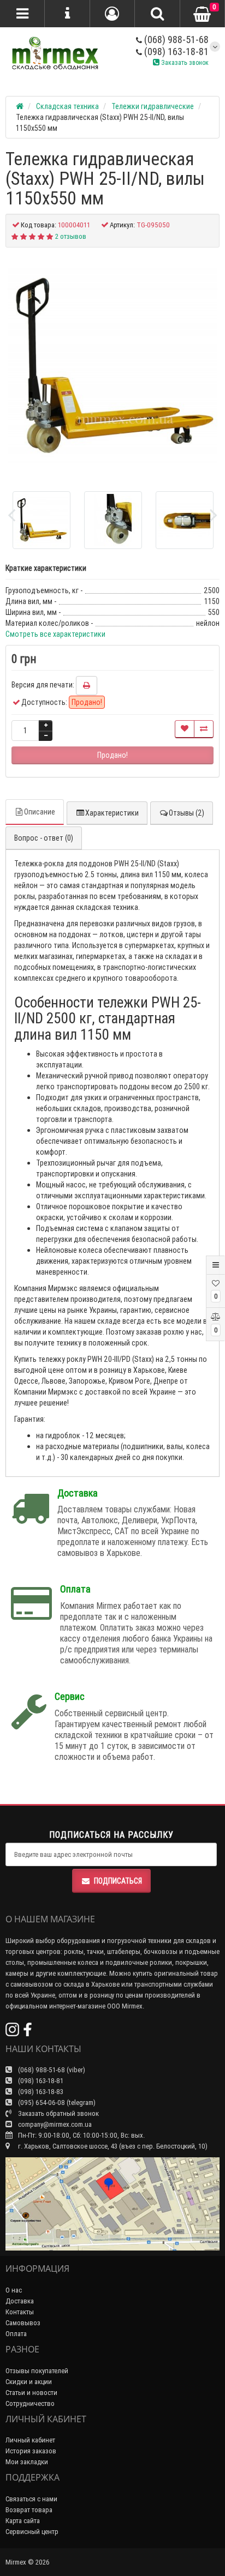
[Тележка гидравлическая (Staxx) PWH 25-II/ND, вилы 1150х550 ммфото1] (113, 520)
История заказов (31, 2451)
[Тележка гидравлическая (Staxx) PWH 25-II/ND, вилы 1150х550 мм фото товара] (112, 365)
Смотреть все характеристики (55, 634)
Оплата (16, 2334)
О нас (14, 2290)
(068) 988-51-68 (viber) (51, 2070)
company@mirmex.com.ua (55, 2124)
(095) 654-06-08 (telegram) (56, 2103)
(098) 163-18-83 (40, 2092)
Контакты (20, 2312)
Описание (40, 812)
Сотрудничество (30, 2403)
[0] (202, 14)
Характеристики (112, 813)
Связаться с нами (31, 2499)
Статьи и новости (31, 2393)
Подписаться (118, 1881)
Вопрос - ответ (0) (44, 838)
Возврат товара (29, 2510)
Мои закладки (27, 2462)
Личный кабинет (30, 2440)
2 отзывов (71, 236)
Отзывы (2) (186, 813)
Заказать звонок (184, 62)
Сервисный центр (32, 2532)
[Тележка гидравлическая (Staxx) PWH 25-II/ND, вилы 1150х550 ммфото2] (185, 520)
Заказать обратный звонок (58, 2113)
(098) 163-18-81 (175, 52)
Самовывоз (23, 2323)
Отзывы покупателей (37, 2371)
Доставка (20, 2301)
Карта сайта (23, 2521)
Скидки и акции (29, 2382)
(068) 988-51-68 (175, 40)
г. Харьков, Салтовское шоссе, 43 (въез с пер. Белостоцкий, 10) (112, 2146)
